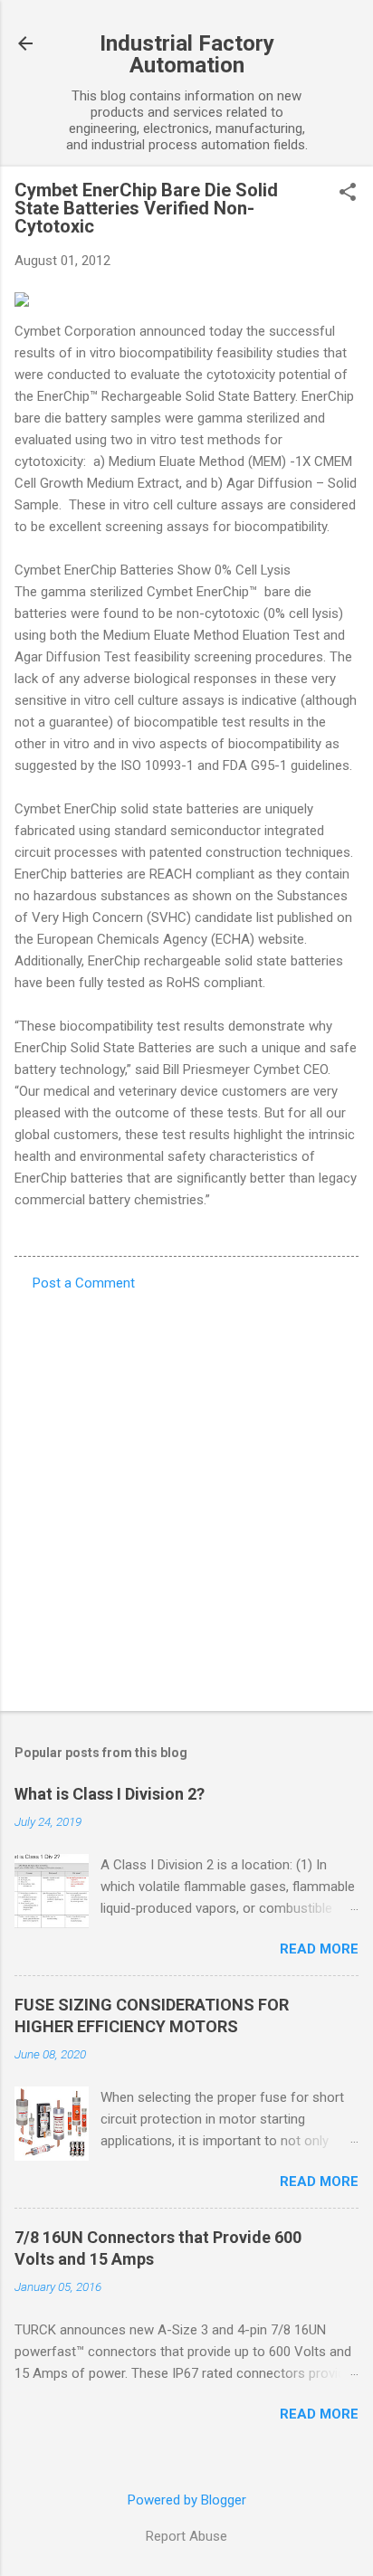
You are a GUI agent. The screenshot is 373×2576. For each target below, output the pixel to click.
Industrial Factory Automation (187, 54)
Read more (319, 1949)
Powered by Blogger (187, 2500)
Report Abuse (186, 2536)
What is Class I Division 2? (110, 1794)
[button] (348, 194)
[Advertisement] (186, 1496)
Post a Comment (84, 1283)
